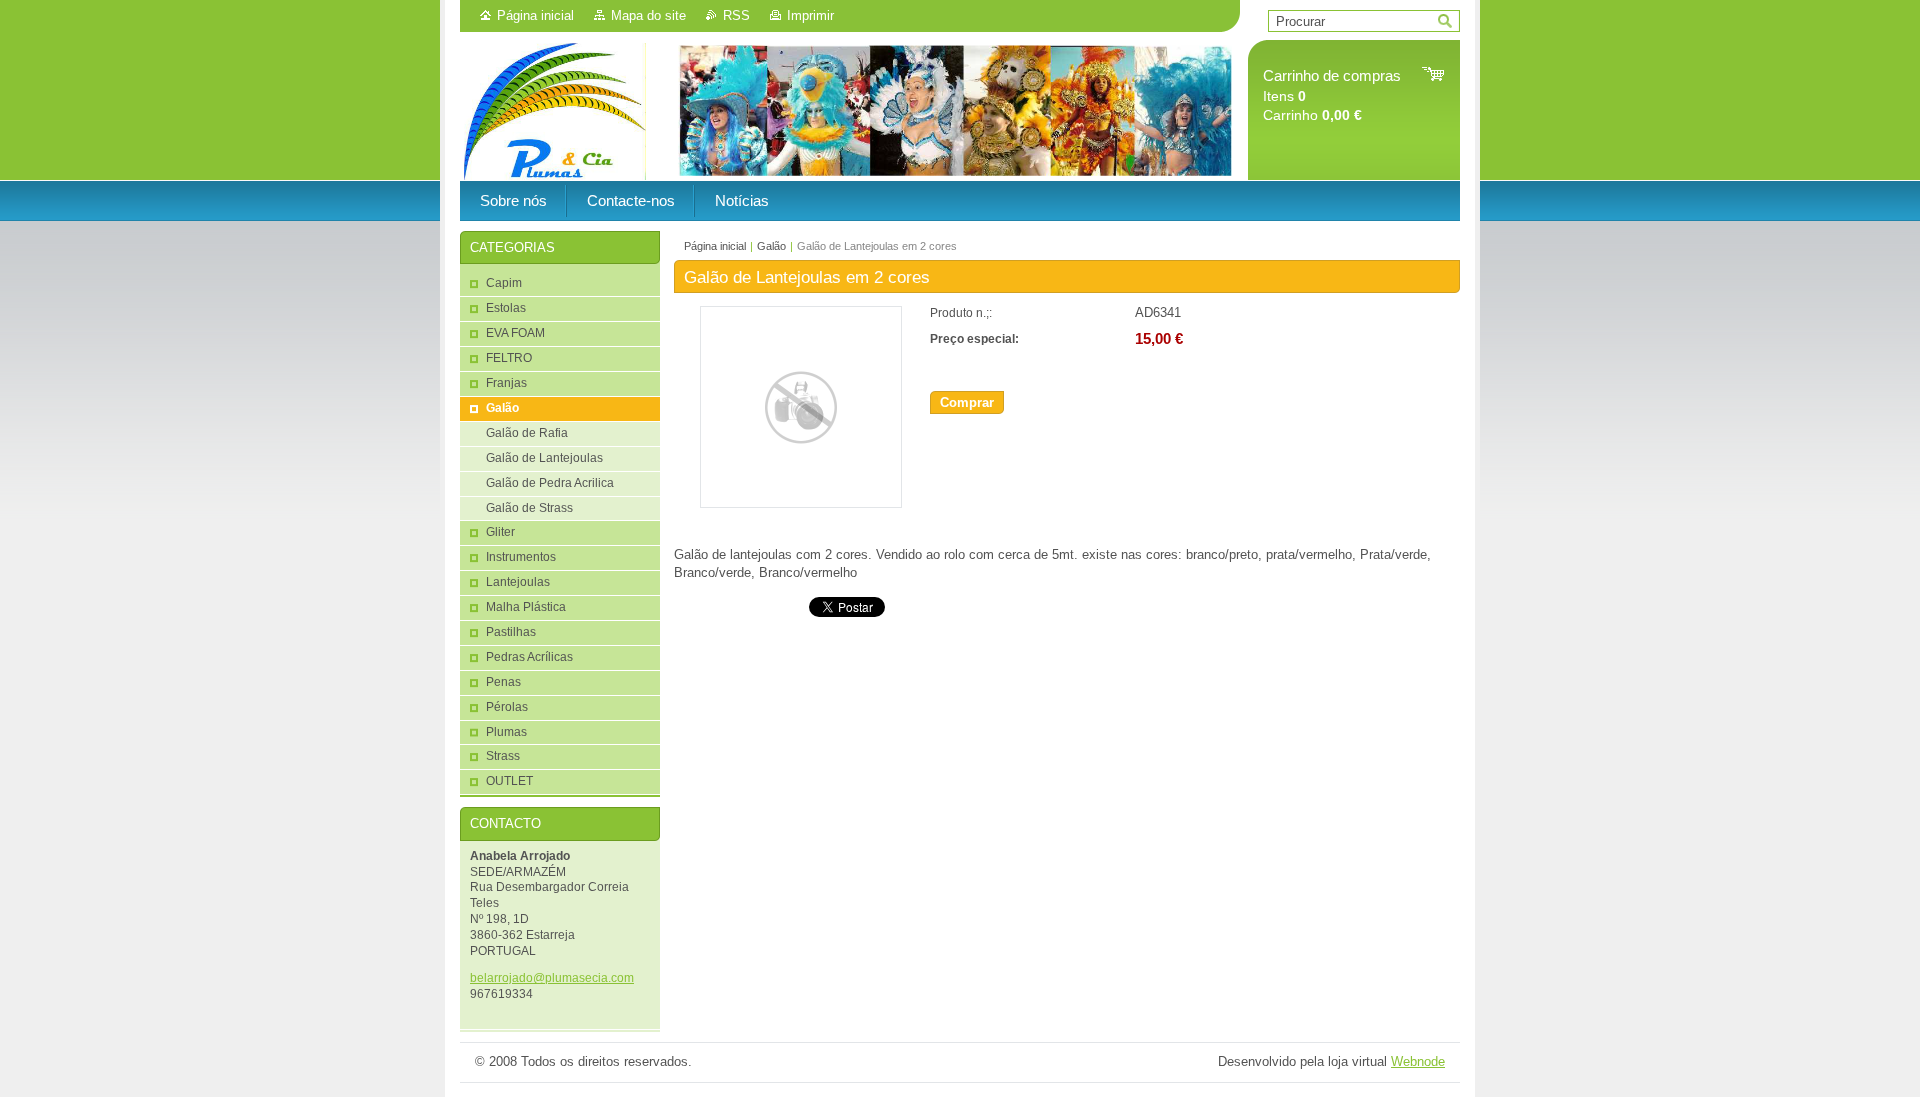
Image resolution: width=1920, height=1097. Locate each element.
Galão (771, 246)
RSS (736, 15)
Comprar (967, 402)
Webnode (1418, 1061)
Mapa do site (648, 15)
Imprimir (810, 15)
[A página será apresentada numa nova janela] (801, 503)
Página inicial (535, 15)
